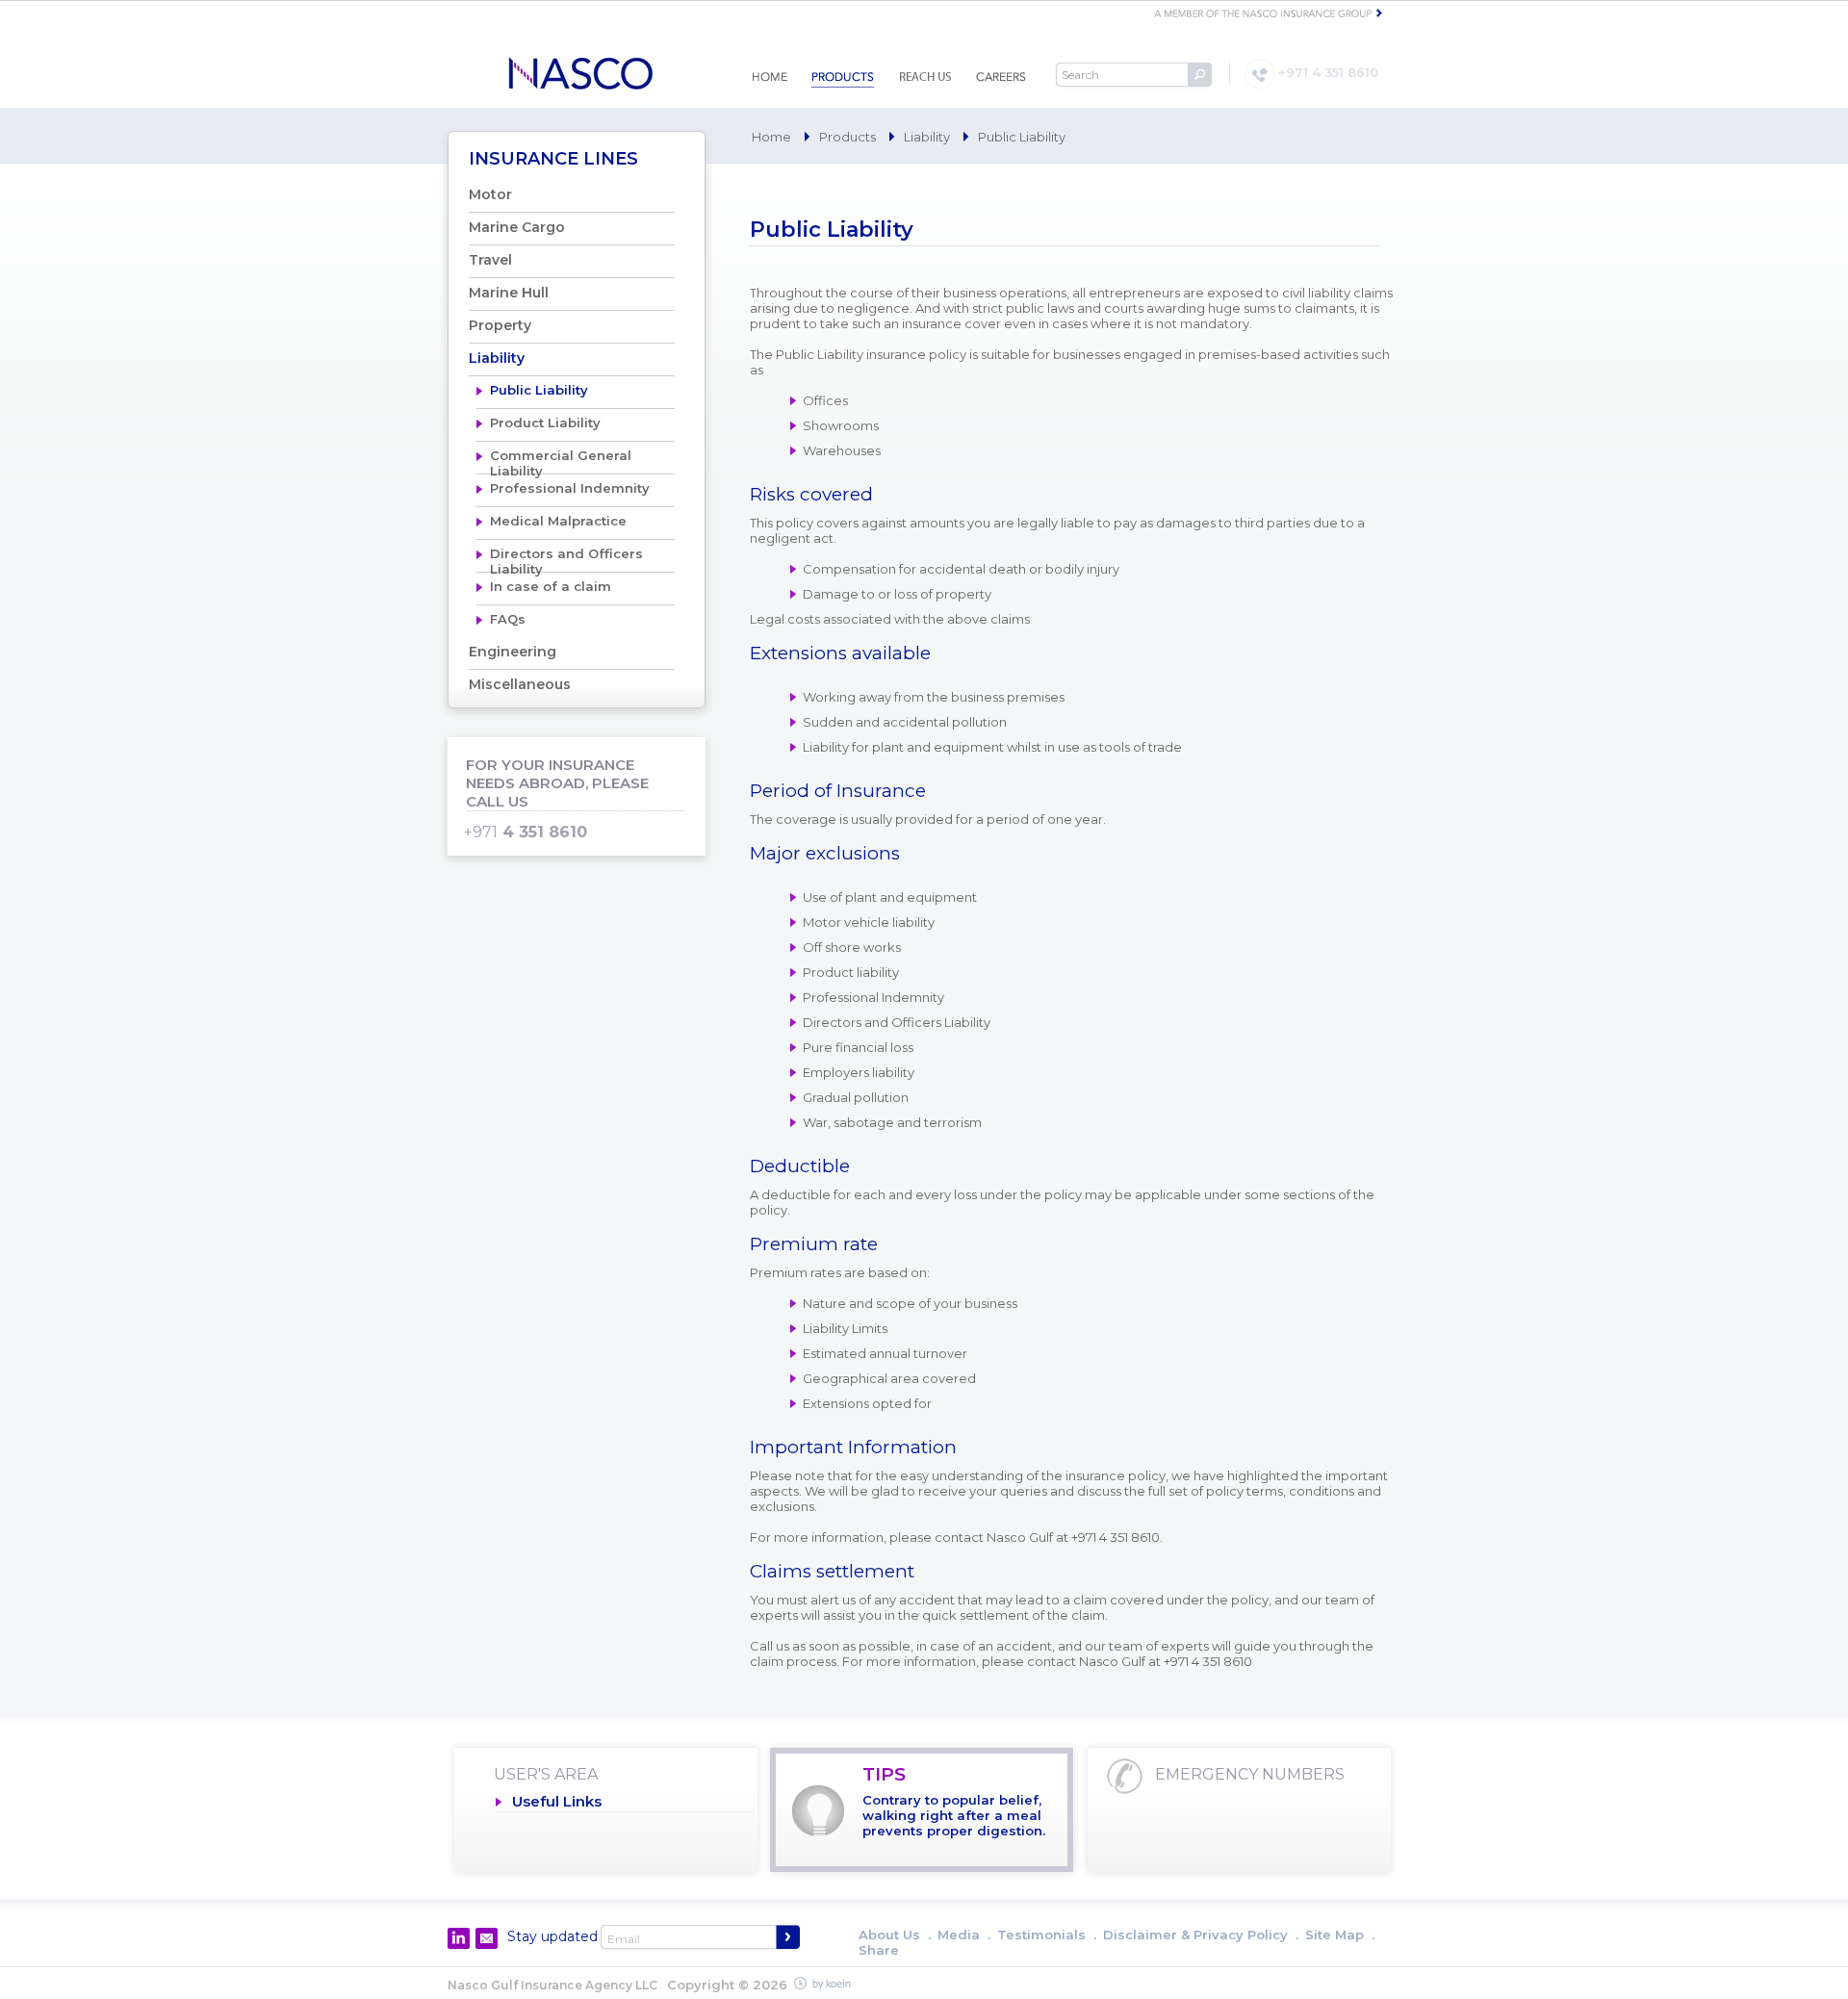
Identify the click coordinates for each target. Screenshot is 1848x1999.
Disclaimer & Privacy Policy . (1201, 1935)
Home (771, 137)
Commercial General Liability (561, 461)
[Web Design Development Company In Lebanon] (826, 1984)
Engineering (513, 652)
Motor (490, 194)
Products (847, 137)
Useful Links (557, 1801)
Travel (490, 260)
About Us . (895, 1935)
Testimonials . (1047, 1935)
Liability (927, 137)
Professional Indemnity (570, 488)
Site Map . (1340, 1935)
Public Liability (539, 390)
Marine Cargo (517, 227)
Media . (964, 1935)
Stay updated (552, 1936)
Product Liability (545, 423)
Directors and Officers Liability (566, 559)
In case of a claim (551, 586)
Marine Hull (509, 293)
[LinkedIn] (459, 1938)
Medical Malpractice (558, 521)
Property (500, 325)
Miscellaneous (520, 684)
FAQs (508, 619)
